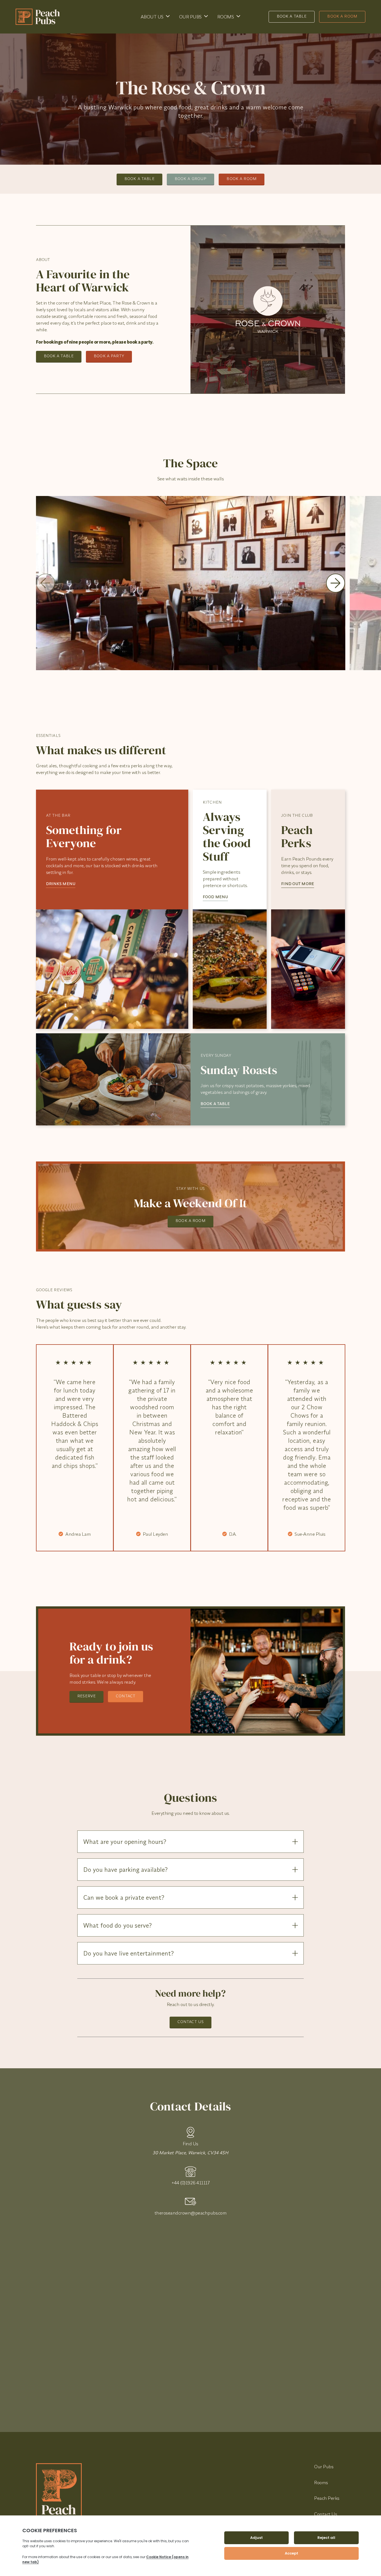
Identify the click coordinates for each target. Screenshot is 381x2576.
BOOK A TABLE (215, 1104)
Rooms (226, 17)
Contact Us (191, 2022)
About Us (152, 17)
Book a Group (191, 179)
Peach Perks (327, 2498)
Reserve (86, 1696)
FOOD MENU (215, 897)
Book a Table (292, 16)
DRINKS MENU (61, 884)
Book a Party (109, 356)
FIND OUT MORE (298, 884)
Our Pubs (190, 17)
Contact (126, 1696)
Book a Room (342, 16)
